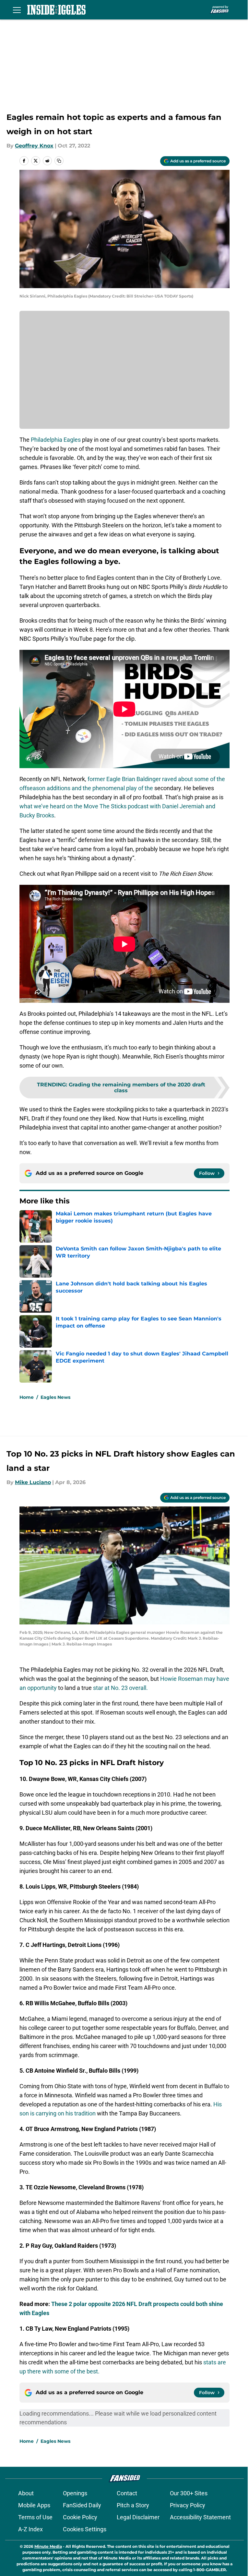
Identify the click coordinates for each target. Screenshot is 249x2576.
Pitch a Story (133, 2505)
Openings (75, 2493)
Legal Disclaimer (138, 2517)
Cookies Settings (85, 2529)
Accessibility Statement (200, 2517)
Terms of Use (35, 2517)
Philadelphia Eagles (56, 440)
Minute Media (48, 2546)
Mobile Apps (34, 2505)
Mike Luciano (33, 1482)
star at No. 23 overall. (120, 1688)
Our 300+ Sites (189, 2493)
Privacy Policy (188, 2505)
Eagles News (55, 1397)
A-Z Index (30, 2529)
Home (27, 1397)
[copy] (59, 161)
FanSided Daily (82, 2505)
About (26, 2493)
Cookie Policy (80, 2517)
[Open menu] (17, 10)
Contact (127, 2493)
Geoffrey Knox (34, 146)
